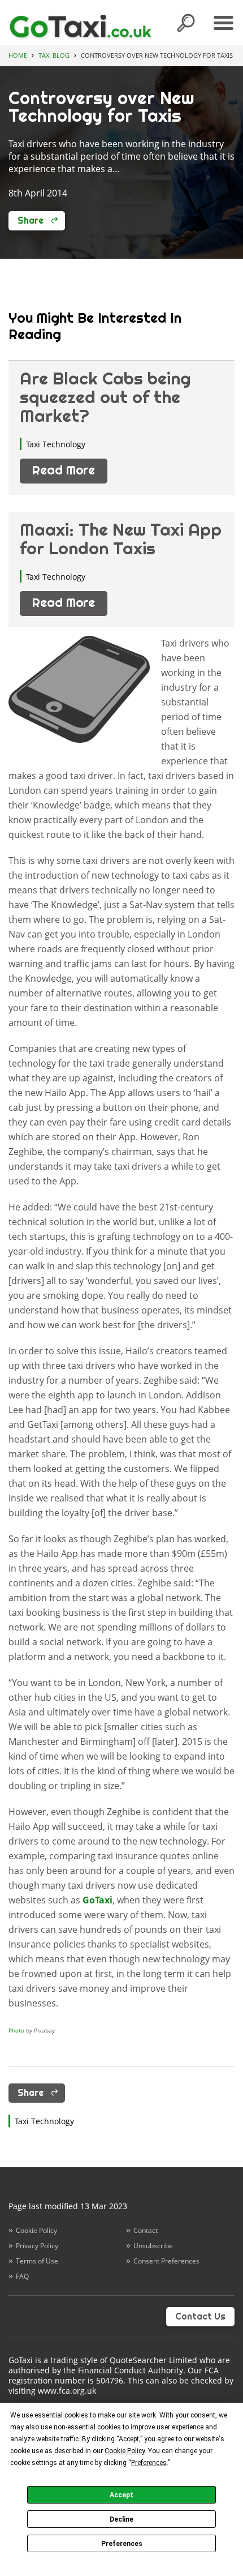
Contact (146, 2230)
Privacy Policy (37, 2246)
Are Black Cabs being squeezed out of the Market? (105, 397)
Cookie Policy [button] (125, 2451)
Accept (121, 2495)
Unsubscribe (153, 2246)
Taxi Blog (54, 55)
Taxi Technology (56, 444)
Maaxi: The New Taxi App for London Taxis (121, 539)
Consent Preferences (166, 2261)
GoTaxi (97, 1900)
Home (18, 55)
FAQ (22, 2276)
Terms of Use (37, 2261)
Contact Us (200, 2316)
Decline (121, 2519)
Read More (64, 470)
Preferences (122, 2544)
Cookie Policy (36, 2230)
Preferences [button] (149, 2463)
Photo (16, 2030)
